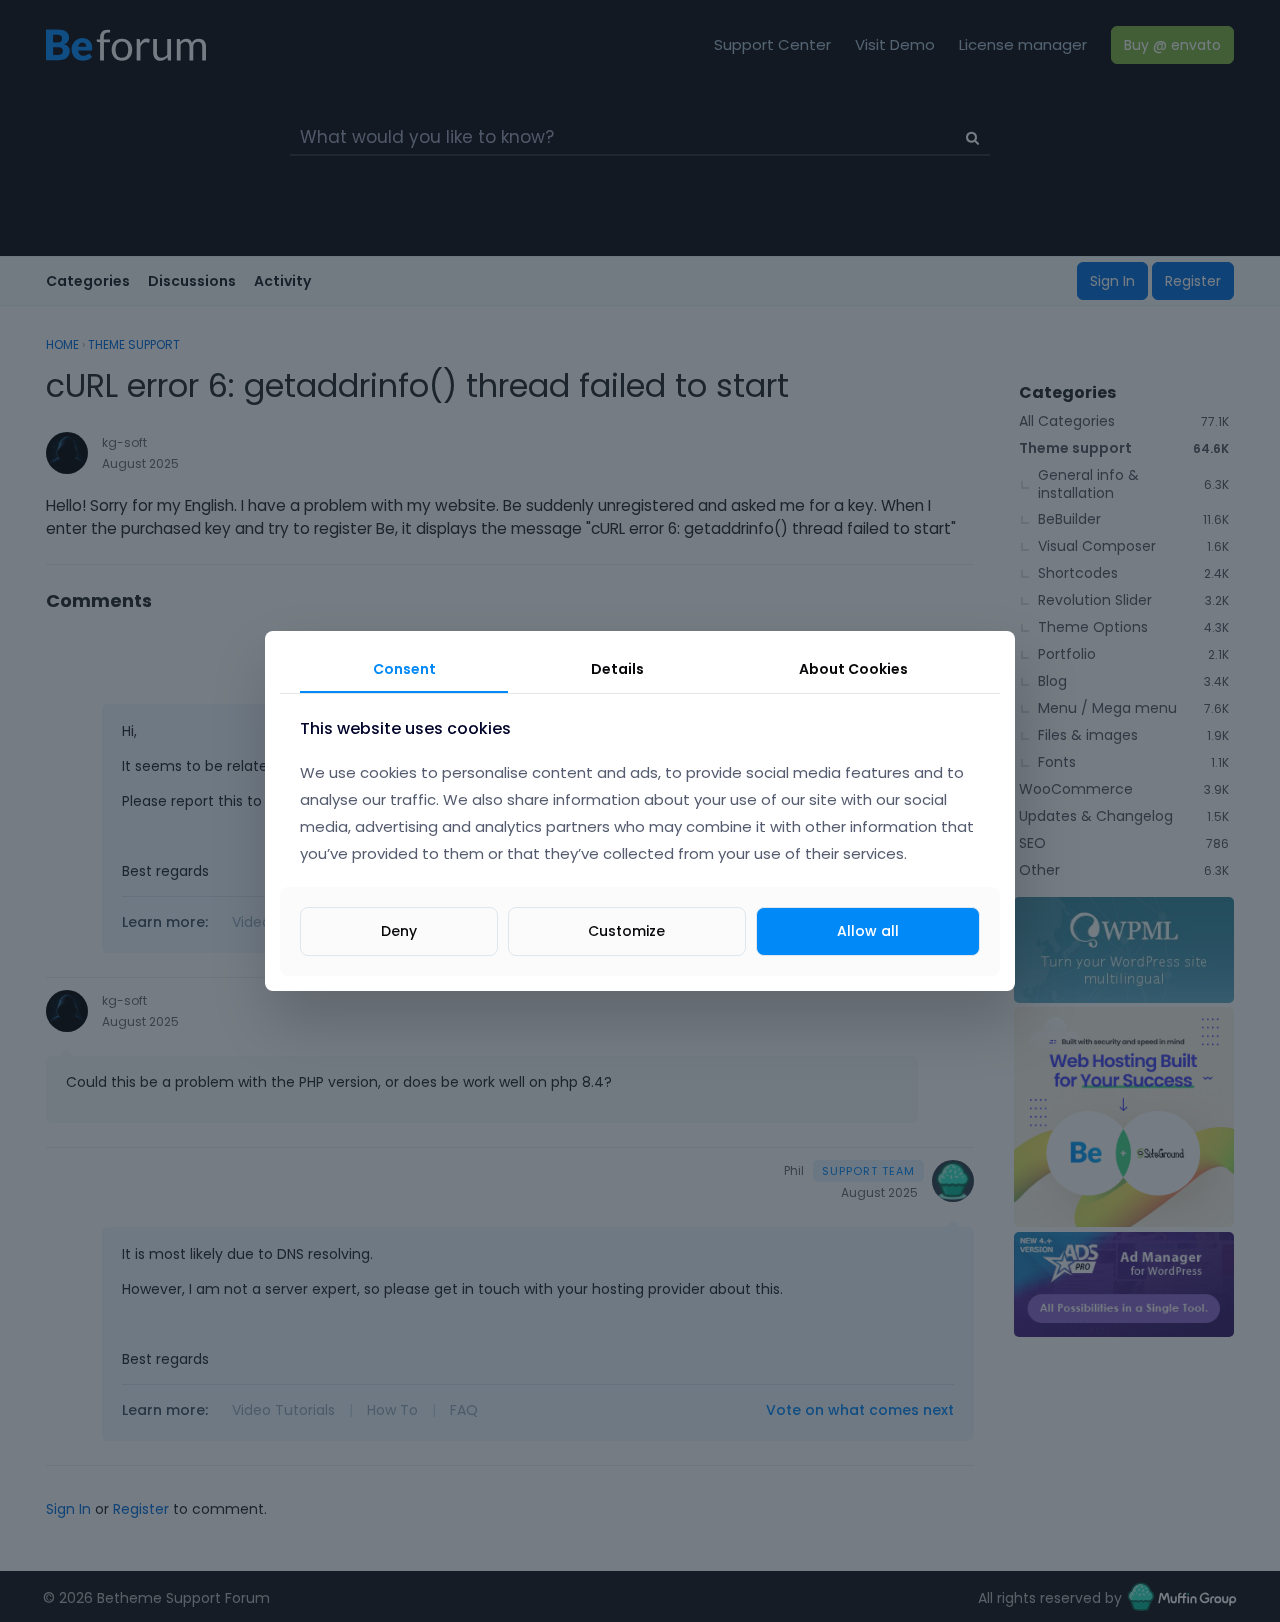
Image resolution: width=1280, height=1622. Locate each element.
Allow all (868, 931)
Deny (399, 931)
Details (617, 669)
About (853, 669)
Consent (404, 669)
